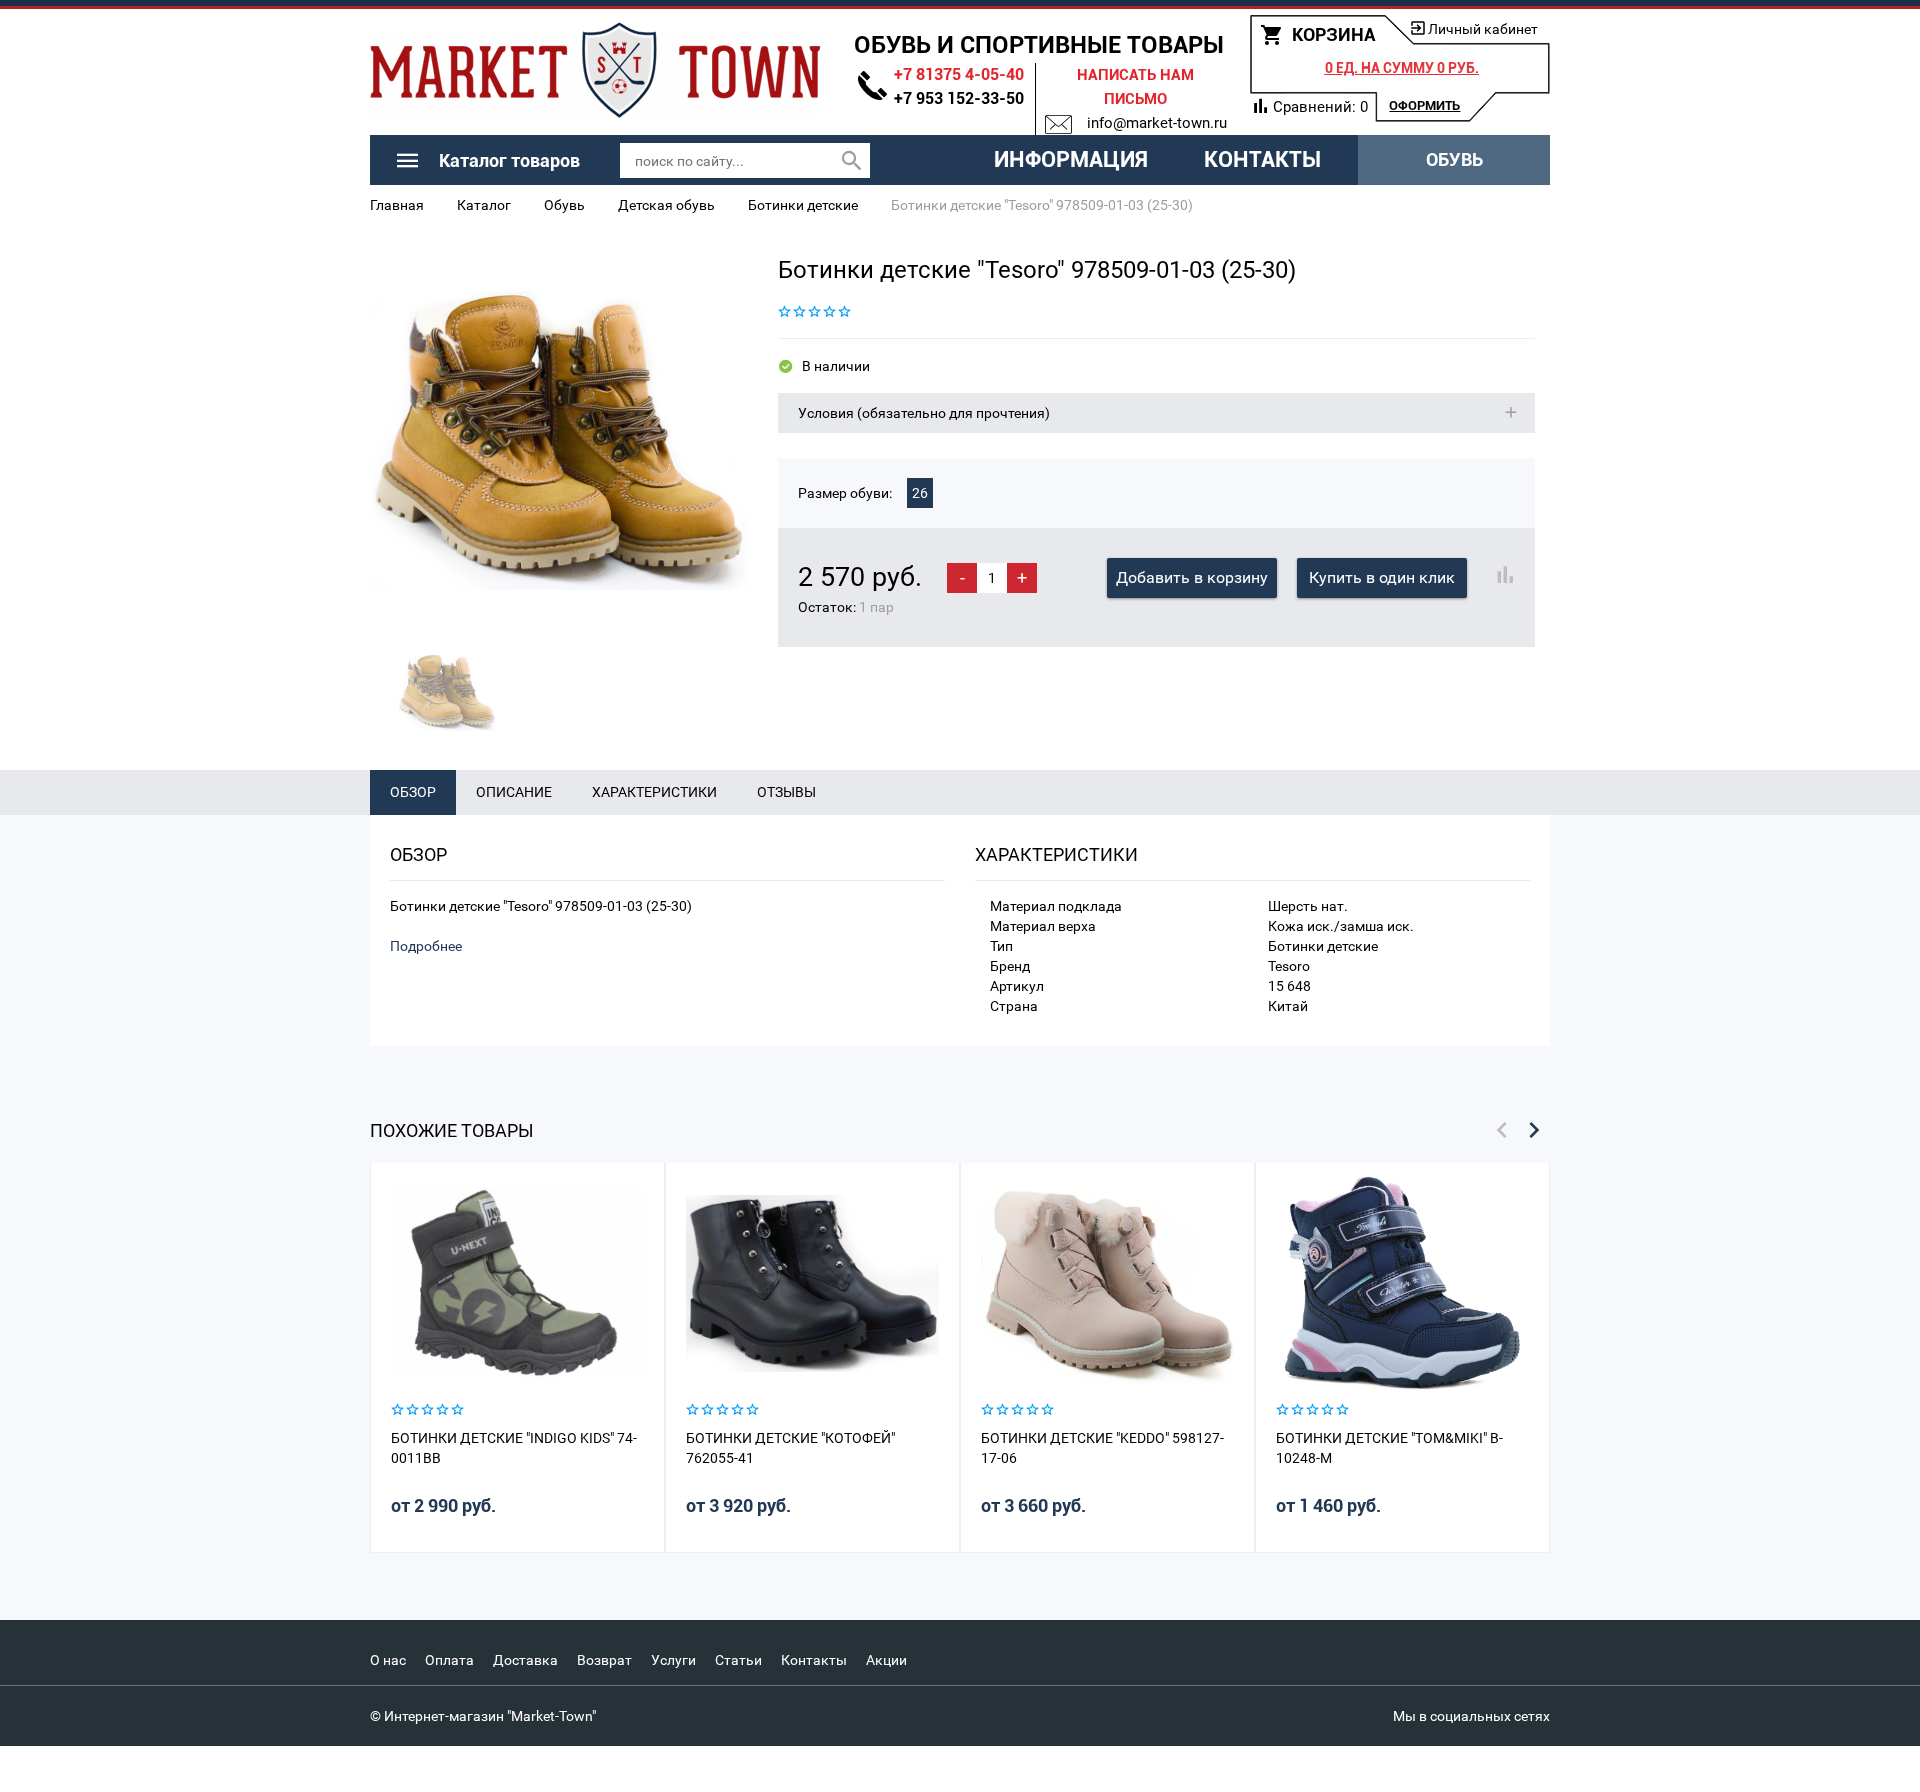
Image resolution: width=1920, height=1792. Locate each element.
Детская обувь (666, 205)
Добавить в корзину (1192, 577)
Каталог (484, 205)
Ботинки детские (803, 205)
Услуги (673, 1660)
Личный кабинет (1483, 29)
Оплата (449, 1660)
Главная (397, 205)
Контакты (1262, 159)
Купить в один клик (1382, 577)
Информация (1071, 159)
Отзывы (786, 792)
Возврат (604, 1660)
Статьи (738, 1660)
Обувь (1454, 159)
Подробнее (426, 946)
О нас (388, 1660)
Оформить (1424, 105)
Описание (514, 792)
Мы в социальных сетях (1471, 1716)
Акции (886, 1660)
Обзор (413, 792)
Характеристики (654, 792)
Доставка (525, 1660)
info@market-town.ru (1157, 123)
